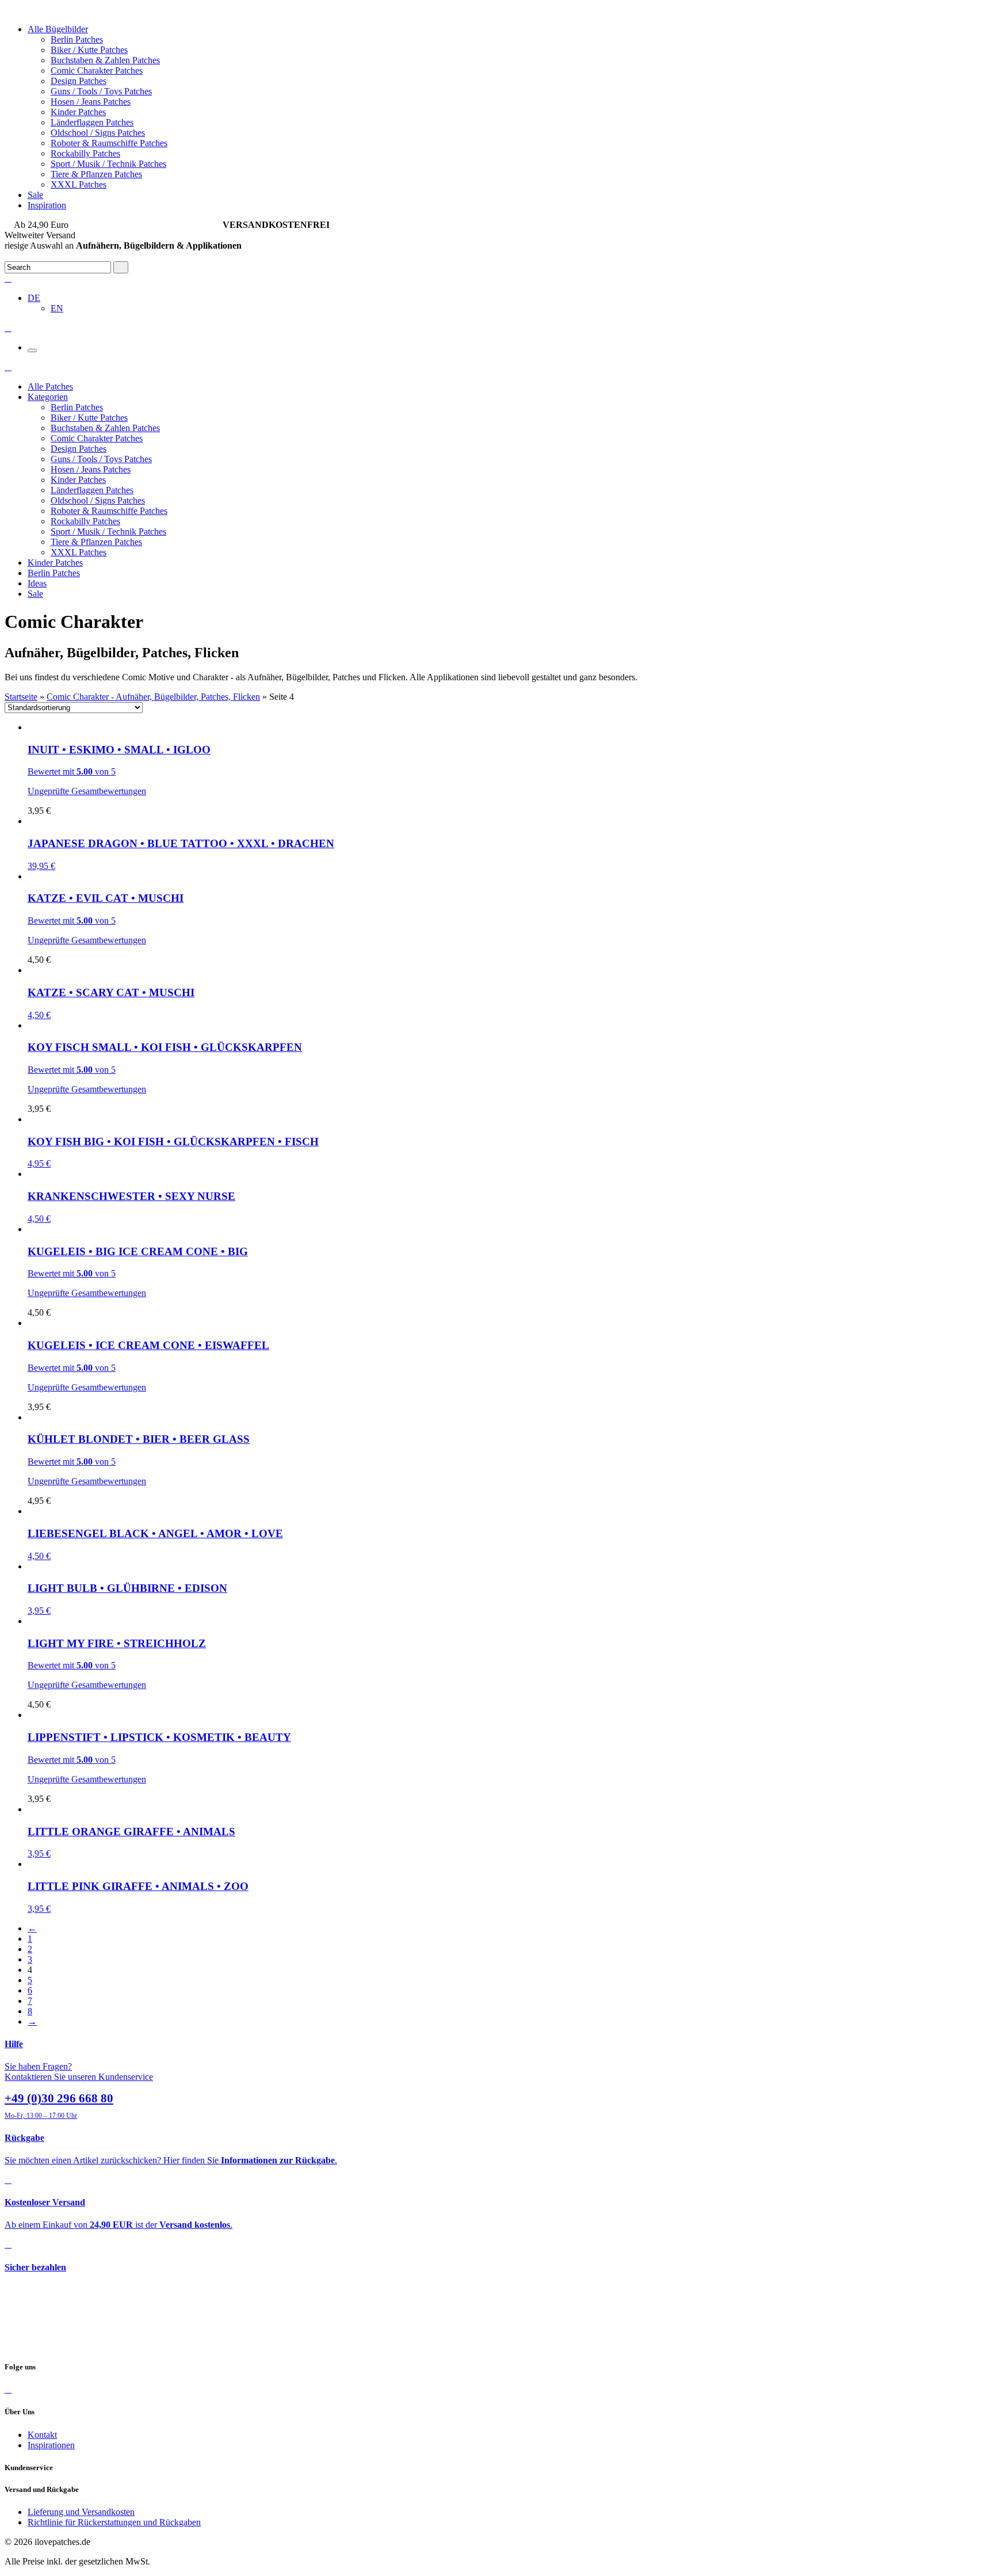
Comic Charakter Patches (97, 71)
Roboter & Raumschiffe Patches (109, 143)
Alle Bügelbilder (58, 29)
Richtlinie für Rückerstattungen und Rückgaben (114, 2522)
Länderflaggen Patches (92, 122)
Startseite (21, 697)
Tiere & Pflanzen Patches (96, 174)
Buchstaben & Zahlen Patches (105, 60)
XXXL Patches (79, 184)
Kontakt (42, 2435)
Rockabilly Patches (85, 153)
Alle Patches (50, 386)
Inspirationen (51, 2445)
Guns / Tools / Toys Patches (101, 91)
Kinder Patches (78, 112)
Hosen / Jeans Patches (91, 102)
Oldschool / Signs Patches (98, 133)
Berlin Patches (77, 39)
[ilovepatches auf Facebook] (8, 2389)
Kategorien (48, 397)
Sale (35, 195)
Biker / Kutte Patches (89, 50)
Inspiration (47, 205)
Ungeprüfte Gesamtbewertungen (87, 791)
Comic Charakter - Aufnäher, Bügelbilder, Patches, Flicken (153, 697)
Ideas (37, 583)
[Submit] (121, 267)
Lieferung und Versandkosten (81, 2512)
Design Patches (79, 81)
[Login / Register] (8, 278)
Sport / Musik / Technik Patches (108, 164)
